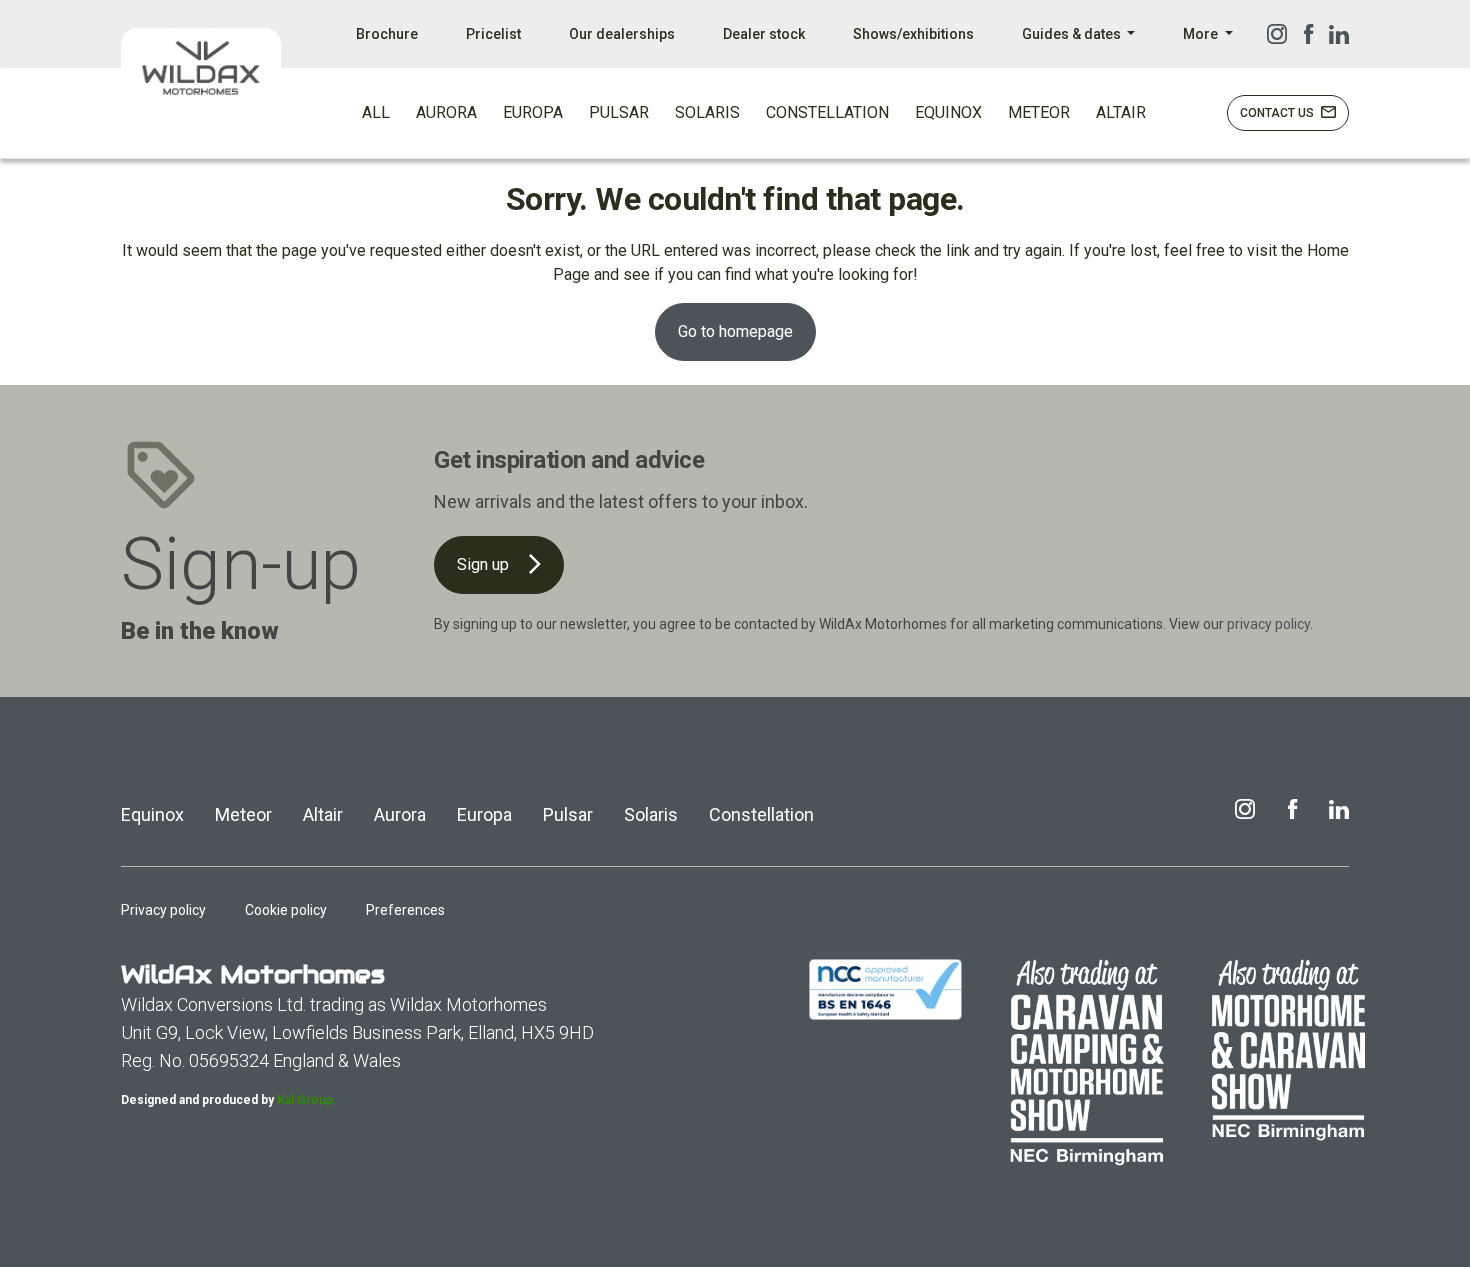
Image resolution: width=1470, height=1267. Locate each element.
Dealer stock (764, 34)
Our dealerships (622, 34)
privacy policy (1268, 624)
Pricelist (493, 34)
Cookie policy (286, 910)
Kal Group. (307, 1100)
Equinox (152, 814)
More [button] (1202, 34)
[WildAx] (201, 68)
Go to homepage (735, 331)
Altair (323, 814)
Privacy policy (163, 910)
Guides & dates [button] (1073, 34)
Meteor (243, 814)
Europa (484, 814)
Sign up (485, 564)
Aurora (400, 814)
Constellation (761, 814)
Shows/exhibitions (913, 34)
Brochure (387, 34)
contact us (1278, 113)
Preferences (405, 910)
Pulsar (568, 814)
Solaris (651, 814)
